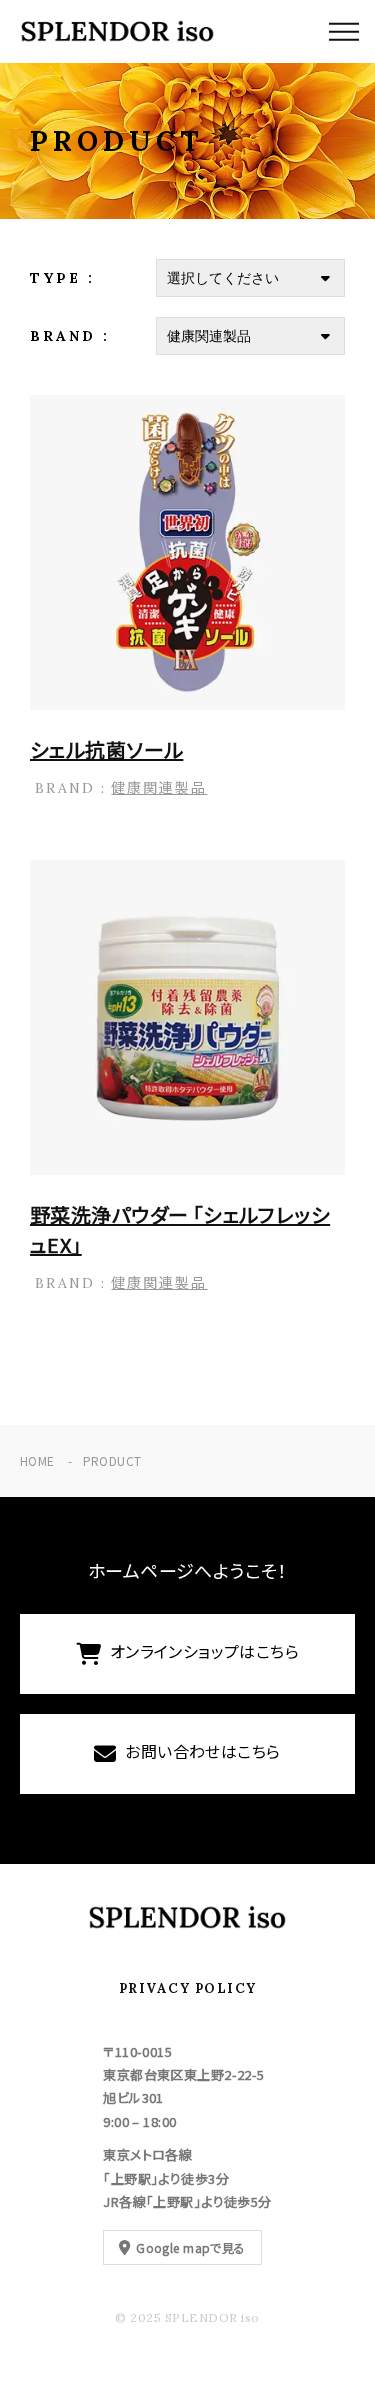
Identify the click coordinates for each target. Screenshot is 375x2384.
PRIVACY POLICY (188, 1988)
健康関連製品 (159, 787)
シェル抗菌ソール (106, 749)
